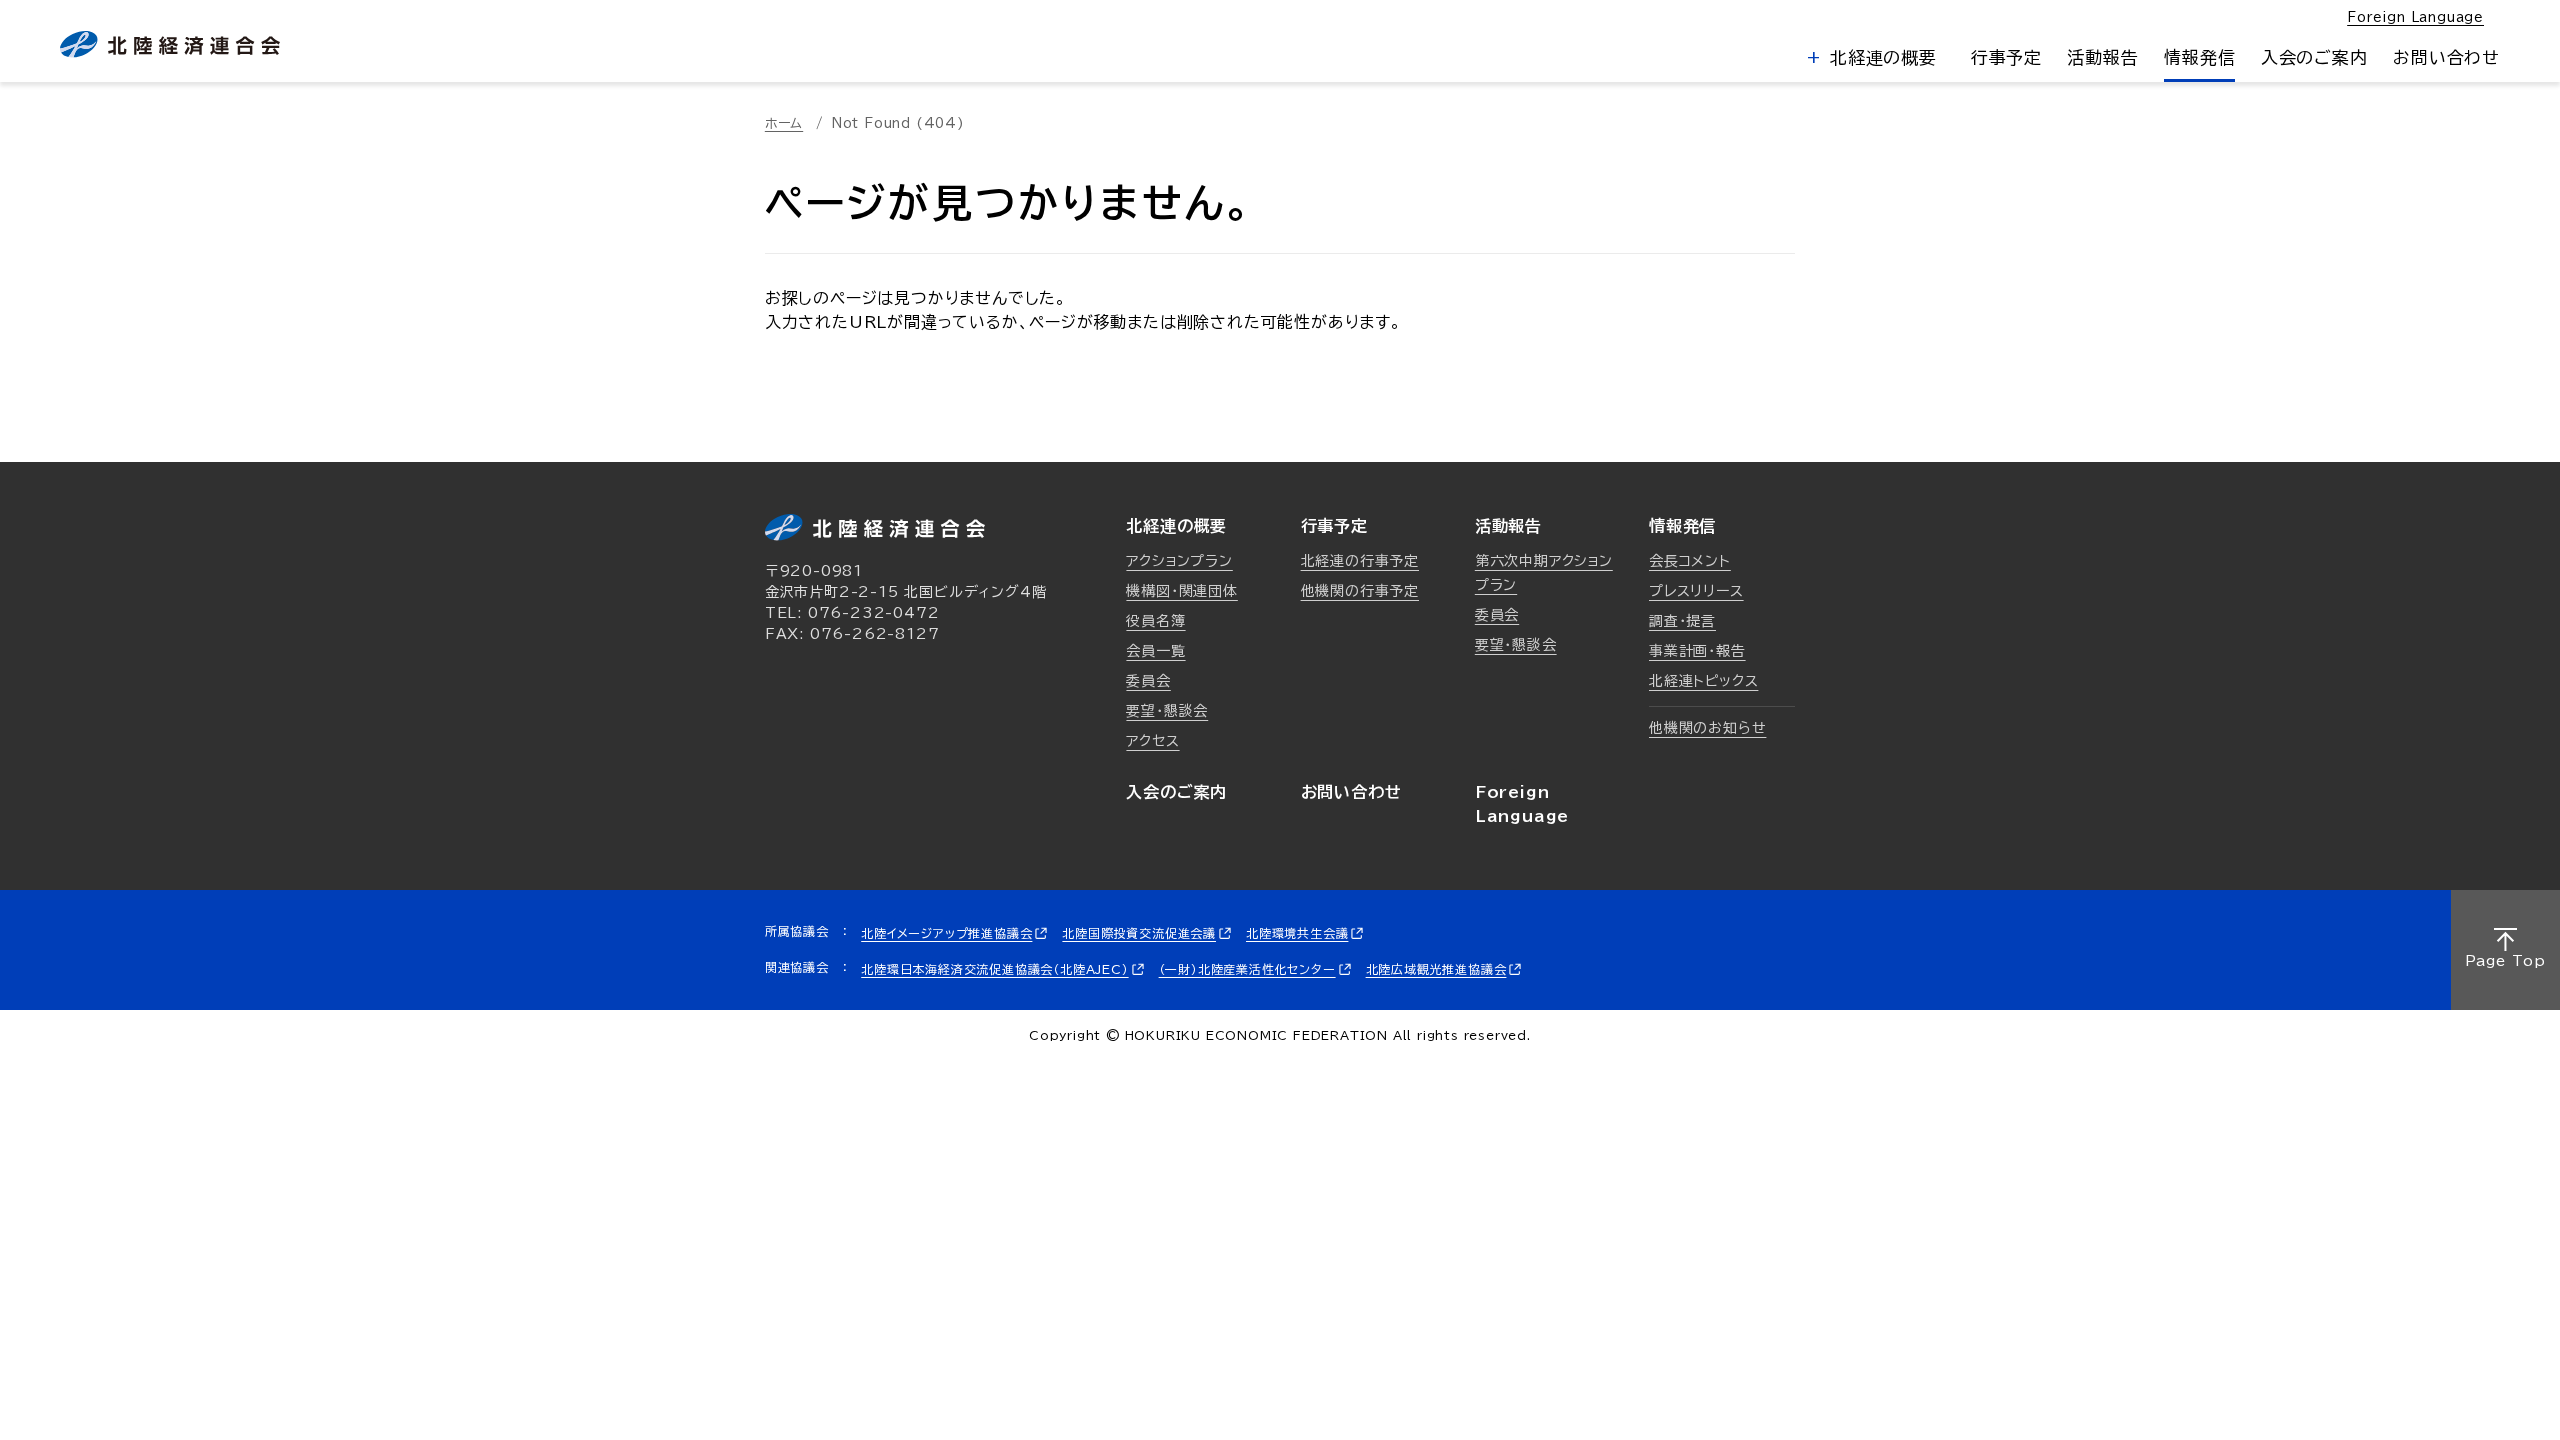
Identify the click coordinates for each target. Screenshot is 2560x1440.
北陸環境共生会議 (1297, 933)
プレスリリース (1696, 591)
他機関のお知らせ (1707, 728)
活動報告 (2102, 57)
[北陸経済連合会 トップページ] (170, 44)
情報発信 (2199, 57)
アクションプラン (1179, 561)
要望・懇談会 (1167, 711)
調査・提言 (1682, 621)
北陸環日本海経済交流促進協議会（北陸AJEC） (994, 969)
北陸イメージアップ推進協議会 (946, 933)
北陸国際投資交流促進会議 (1139, 933)
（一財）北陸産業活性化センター (1247, 969)
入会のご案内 (2314, 57)
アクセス (1152, 741)
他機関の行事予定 (1360, 591)
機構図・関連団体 (1181, 591)
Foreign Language (2415, 17)
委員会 (1148, 681)
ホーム (784, 123)
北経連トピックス (1703, 681)
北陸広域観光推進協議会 (1436, 969)
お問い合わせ (2446, 57)
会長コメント (1690, 561)
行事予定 (2006, 57)
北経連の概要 (1880, 57)
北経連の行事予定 (1360, 561)
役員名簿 (1155, 621)
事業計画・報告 (1697, 651)
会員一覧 (1155, 651)
